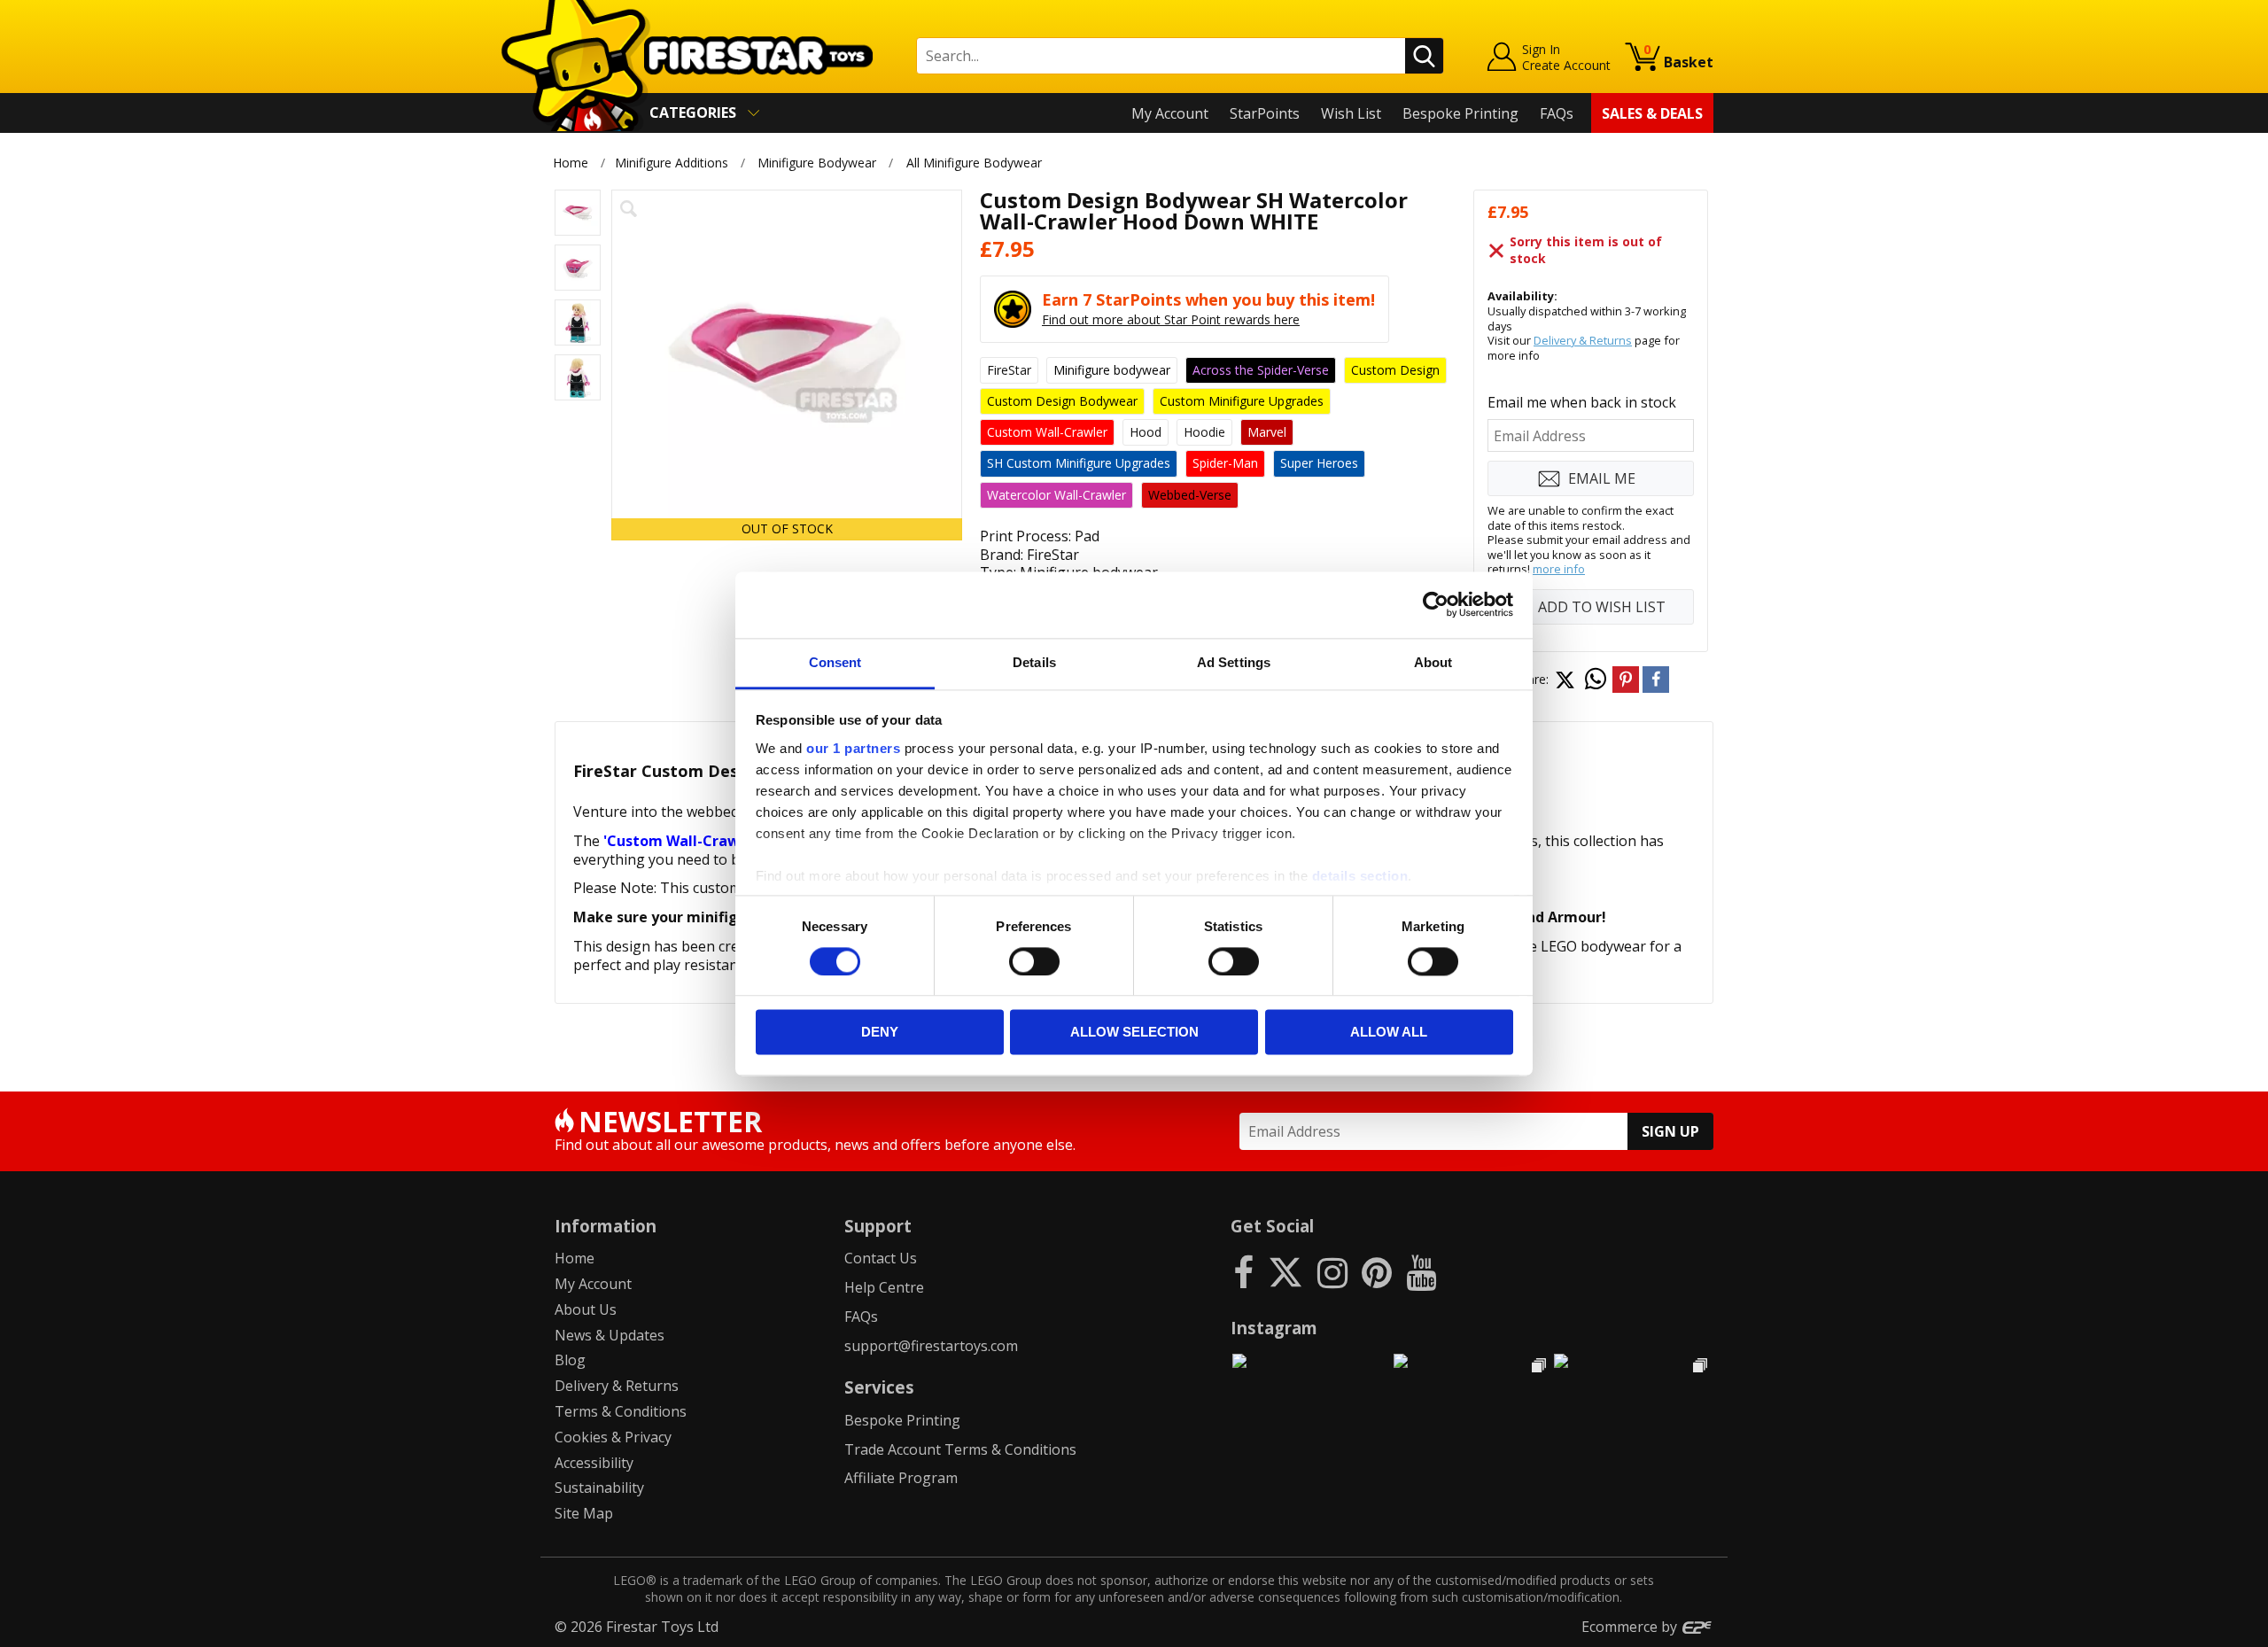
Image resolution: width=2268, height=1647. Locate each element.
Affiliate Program (901, 1478)
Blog (570, 1360)
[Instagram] (1332, 1272)
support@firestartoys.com (931, 1346)
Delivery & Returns (1583, 340)
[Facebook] (1243, 1272)
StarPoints (1265, 113)
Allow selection (1134, 1033)
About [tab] (1433, 662)
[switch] (1034, 961)
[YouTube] (1421, 1272)
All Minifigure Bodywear (974, 163)
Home (571, 163)
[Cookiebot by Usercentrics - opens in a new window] (1436, 604)
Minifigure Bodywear (817, 163)
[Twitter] (1285, 1272)
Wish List (1351, 113)
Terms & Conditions (621, 1411)
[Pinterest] (1377, 1272)
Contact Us (881, 1258)
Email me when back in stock (1582, 402)
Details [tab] (1034, 662)
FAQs (1557, 113)
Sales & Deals (1652, 113)
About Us (586, 1309)
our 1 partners (853, 748)
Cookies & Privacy (613, 1437)
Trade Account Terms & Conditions (960, 1449)
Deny (880, 1033)
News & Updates (610, 1335)
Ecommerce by (1631, 1627)
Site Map (584, 1513)
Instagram (1274, 1328)
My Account (1170, 113)
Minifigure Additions (672, 163)
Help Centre (884, 1287)
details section (1360, 876)
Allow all (1389, 1033)
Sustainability (599, 1488)
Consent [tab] (835, 662)
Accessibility (594, 1463)
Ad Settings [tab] (1234, 662)
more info (1559, 569)
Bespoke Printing (1460, 113)
